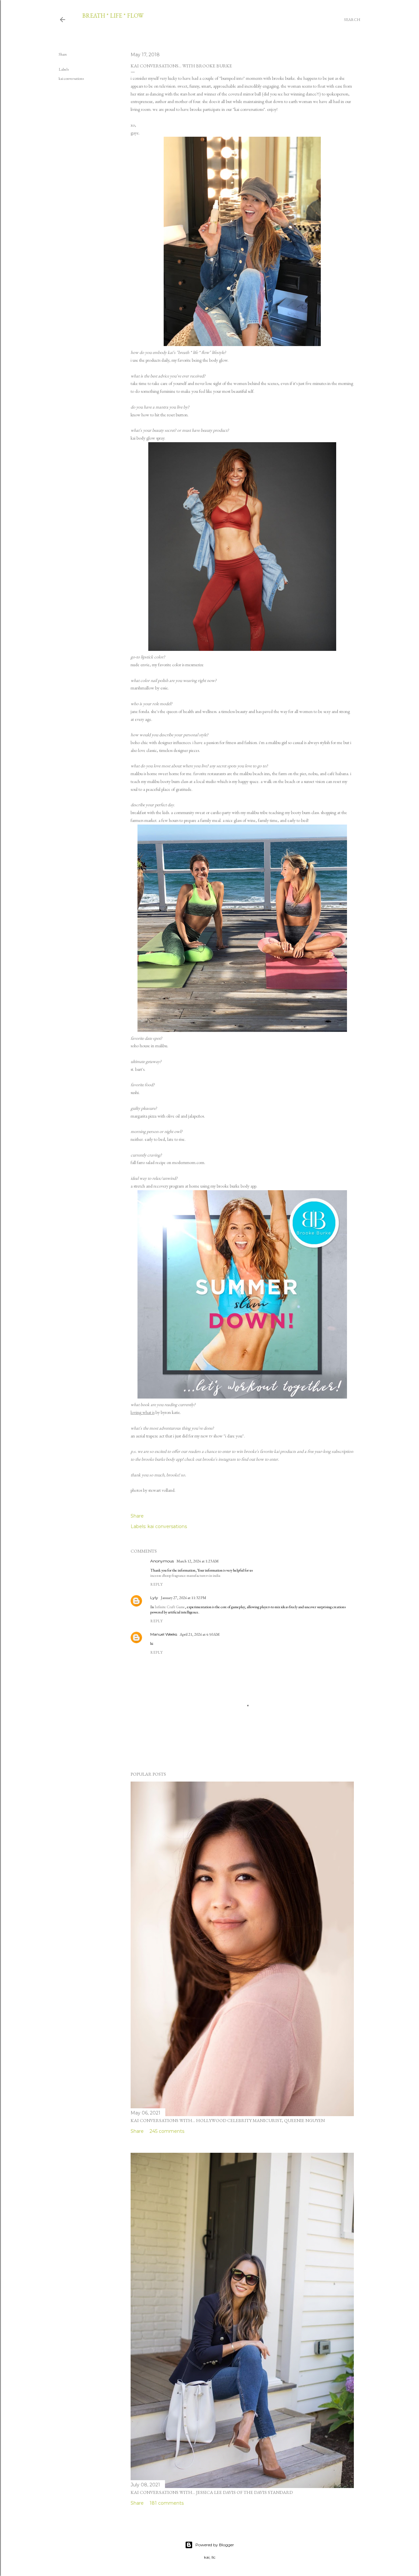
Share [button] (63, 54)
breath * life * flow (113, 16)
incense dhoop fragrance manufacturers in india (185, 1575)
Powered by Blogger (215, 2545)
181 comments (167, 2503)
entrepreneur (142, 101)
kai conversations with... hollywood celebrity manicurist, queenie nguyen (228, 2120)
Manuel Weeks (164, 1634)
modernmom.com (188, 1162)
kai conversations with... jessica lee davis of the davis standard (212, 2492)
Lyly (154, 1598)
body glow (218, 360)
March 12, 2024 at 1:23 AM (198, 1561)
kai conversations (71, 78)
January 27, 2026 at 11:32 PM (183, 1598)
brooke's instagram (219, 1459)
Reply (156, 1584)
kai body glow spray (147, 438)
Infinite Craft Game (170, 1607)
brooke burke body (233, 1186)
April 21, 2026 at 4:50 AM (200, 1634)
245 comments (167, 2131)
